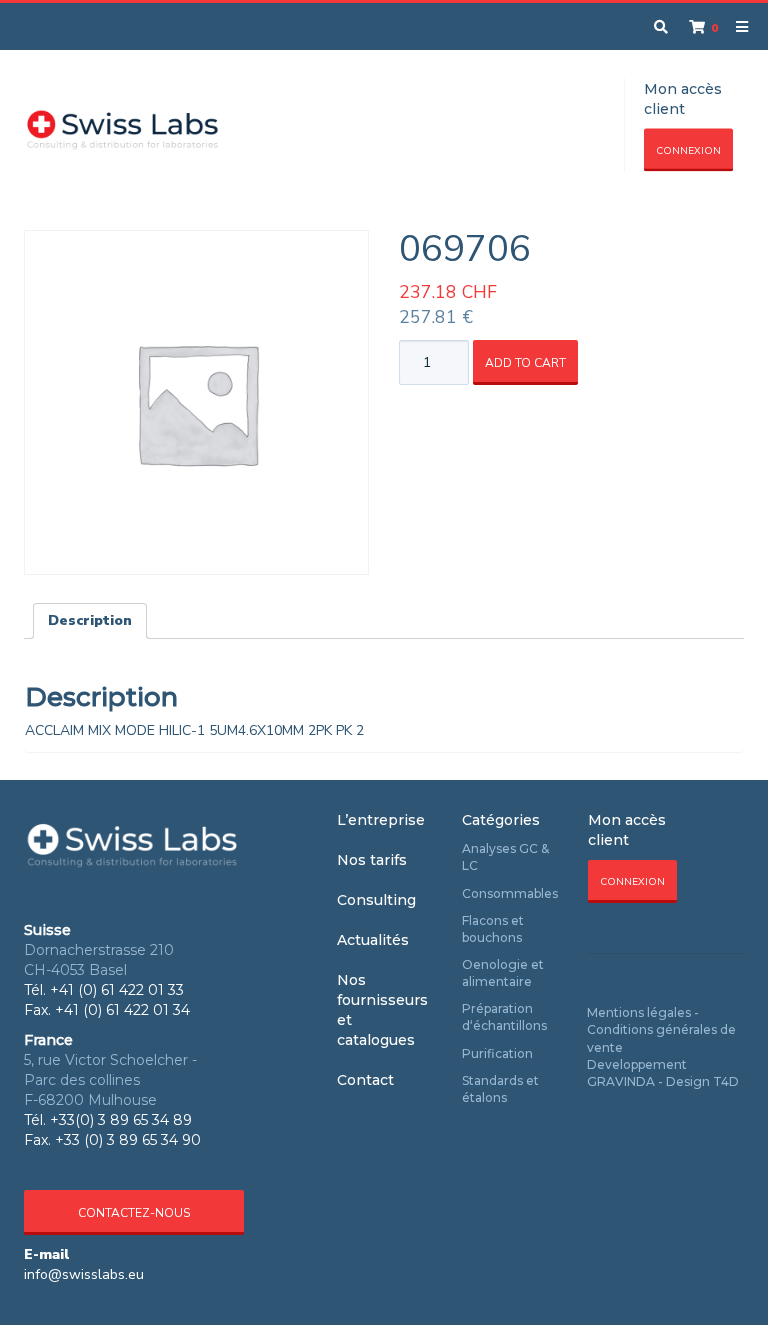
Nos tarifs (372, 860)
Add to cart (525, 363)
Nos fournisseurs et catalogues (382, 1010)
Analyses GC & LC (505, 857)
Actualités (373, 940)
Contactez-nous (134, 1213)
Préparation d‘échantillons (504, 1017)
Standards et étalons (500, 1089)
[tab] (90, 621)
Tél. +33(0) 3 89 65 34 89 (108, 1120)
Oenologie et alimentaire (503, 973)
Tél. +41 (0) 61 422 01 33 (104, 990)
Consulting (376, 900)
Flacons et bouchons (493, 929)
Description (90, 620)
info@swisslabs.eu (84, 1274)
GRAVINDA (621, 1081)
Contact (365, 1080)
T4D (726, 1081)
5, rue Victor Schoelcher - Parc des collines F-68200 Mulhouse (110, 1080)
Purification (497, 1053)
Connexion (688, 151)
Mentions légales (639, 1012)
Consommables (510, 893)
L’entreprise (381, 820)
